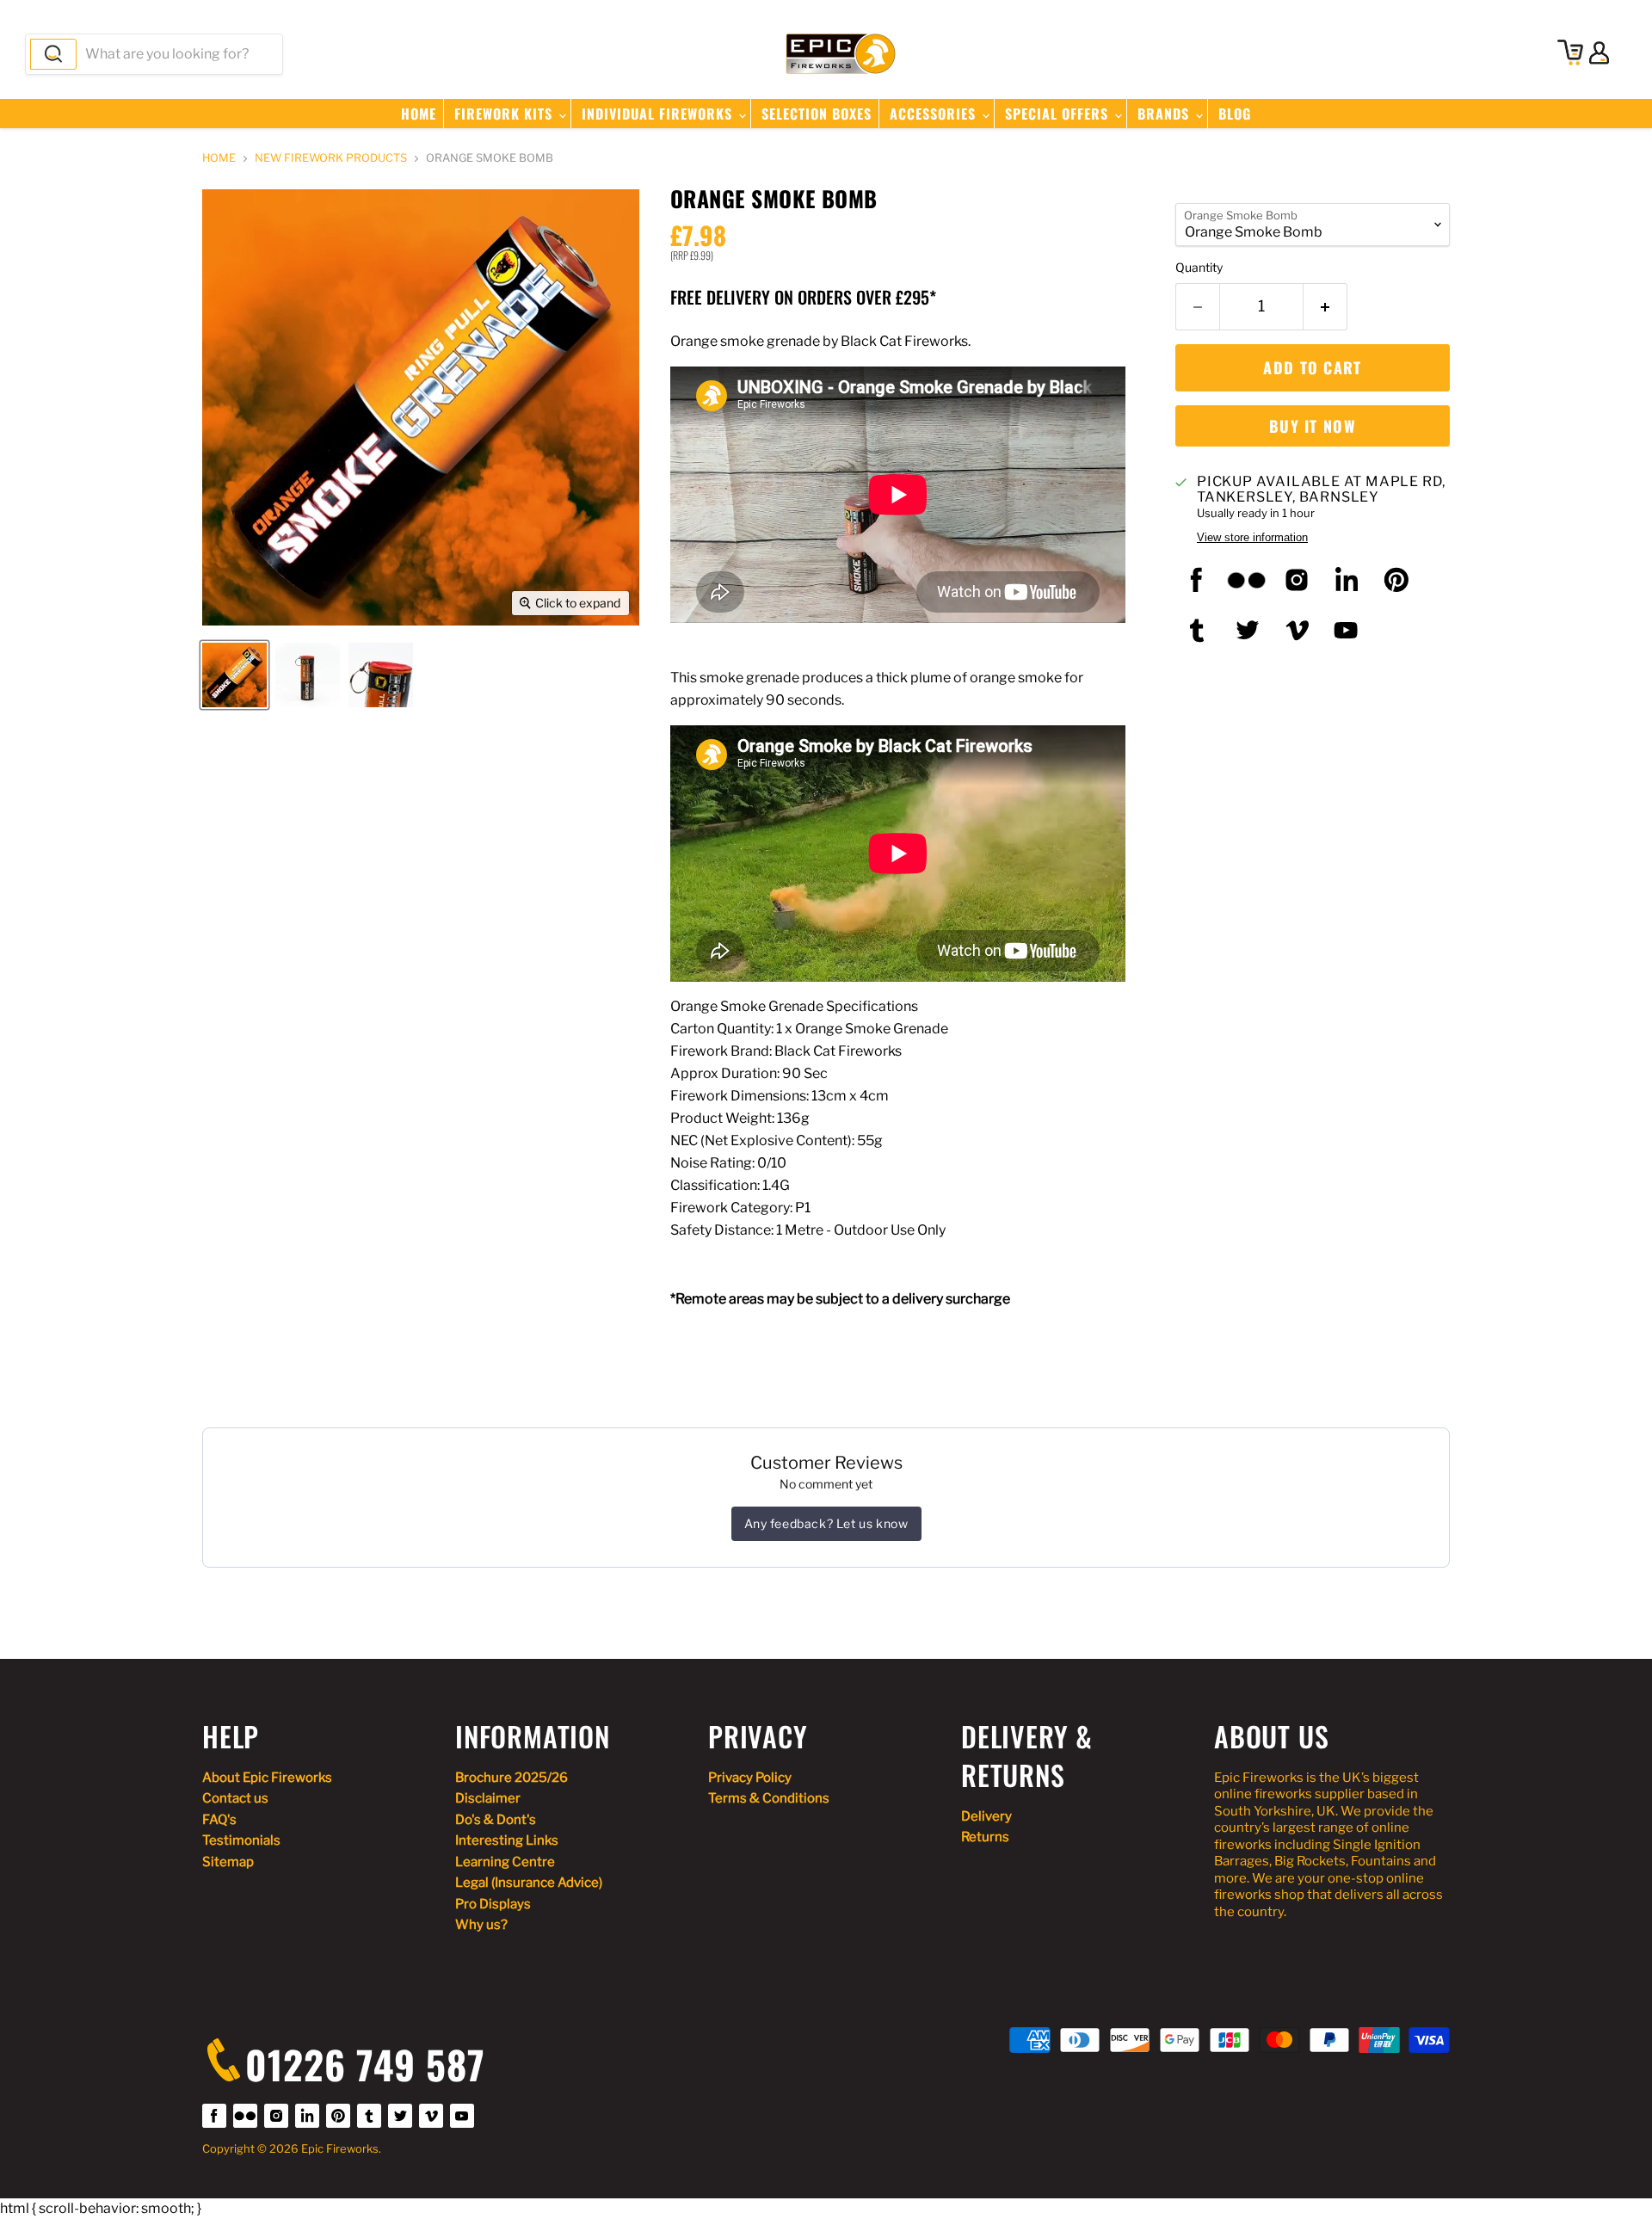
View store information (1252, 538)
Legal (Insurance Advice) (529, 1883)
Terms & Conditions (769, 1798)
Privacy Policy (750, 1778)
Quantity (1199, 268)
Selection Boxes (817, 114)
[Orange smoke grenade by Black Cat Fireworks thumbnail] (234, 675)
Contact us (235, 1798)
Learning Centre (505, 1862)
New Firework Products (331, 158)
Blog (1235, 114)
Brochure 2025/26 (512, 1778)
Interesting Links (507, 1840)
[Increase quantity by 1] (1325, 307)
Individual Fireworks (659, 114)
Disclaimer (488, 1798)
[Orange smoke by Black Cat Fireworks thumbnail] (308, 675)
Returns (985, 1837)
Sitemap (228, 1862)
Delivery (986, 1816)
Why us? (481, 1925)
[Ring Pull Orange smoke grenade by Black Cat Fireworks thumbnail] (381, 675)
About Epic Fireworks (267, 1778)
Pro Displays (493, 1904)
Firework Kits (505, 114)
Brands (1165, 114)
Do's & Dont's (496, 1820)
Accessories (935, 114)
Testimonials (241, 1840)
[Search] (53, 54)
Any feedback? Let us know (826, 1523)
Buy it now (1313, 426)
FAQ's (219, 1820)
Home (419, 114)
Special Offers (1059, 114)
